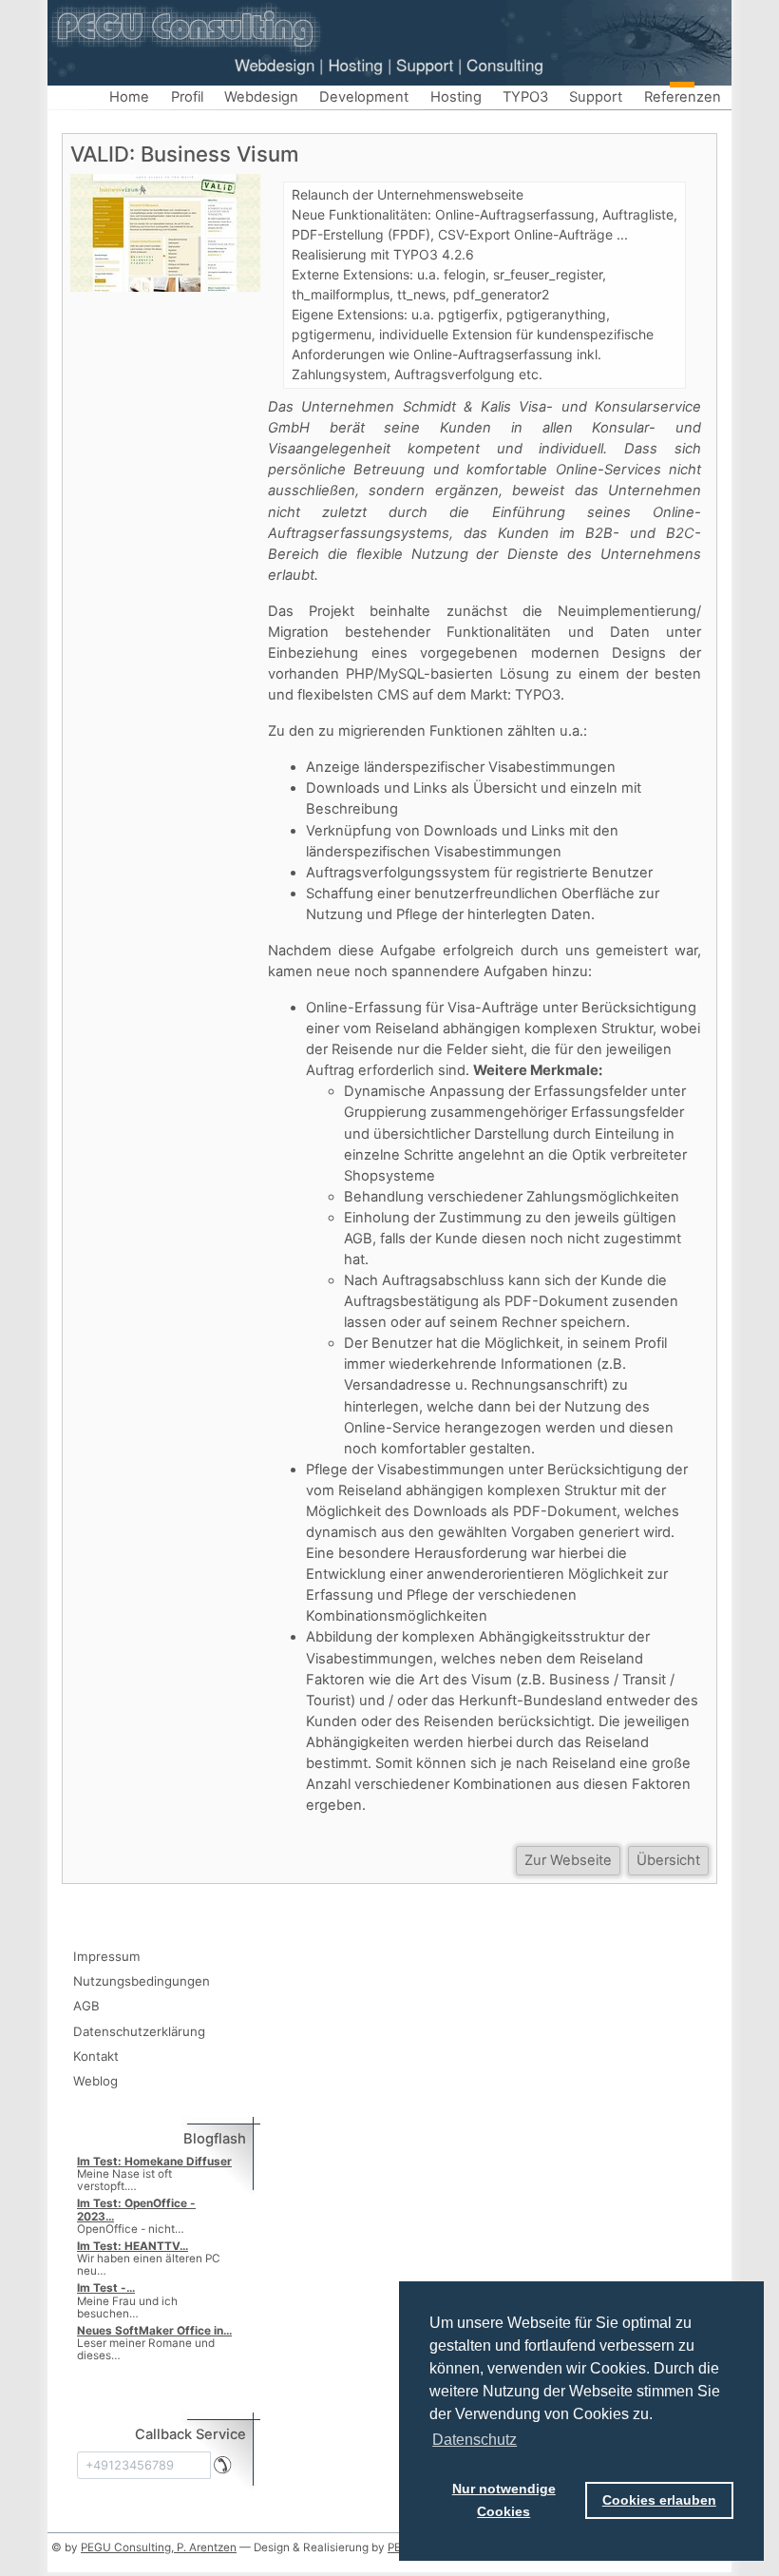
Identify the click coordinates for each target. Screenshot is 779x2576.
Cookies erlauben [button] (659, 2500)
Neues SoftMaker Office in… (154, 2331)
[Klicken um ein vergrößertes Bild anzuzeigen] (165, 232)
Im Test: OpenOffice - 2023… (136, 2210)
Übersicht (668, 1860)
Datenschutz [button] (475, 2440)
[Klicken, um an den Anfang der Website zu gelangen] (389, 28)
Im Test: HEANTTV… (133, 2246)
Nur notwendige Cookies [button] (504, 2500)
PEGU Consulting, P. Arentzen (159, 2547)
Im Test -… (106, 2288)
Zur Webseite (568, 1860)
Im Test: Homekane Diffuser (154, 2162)
